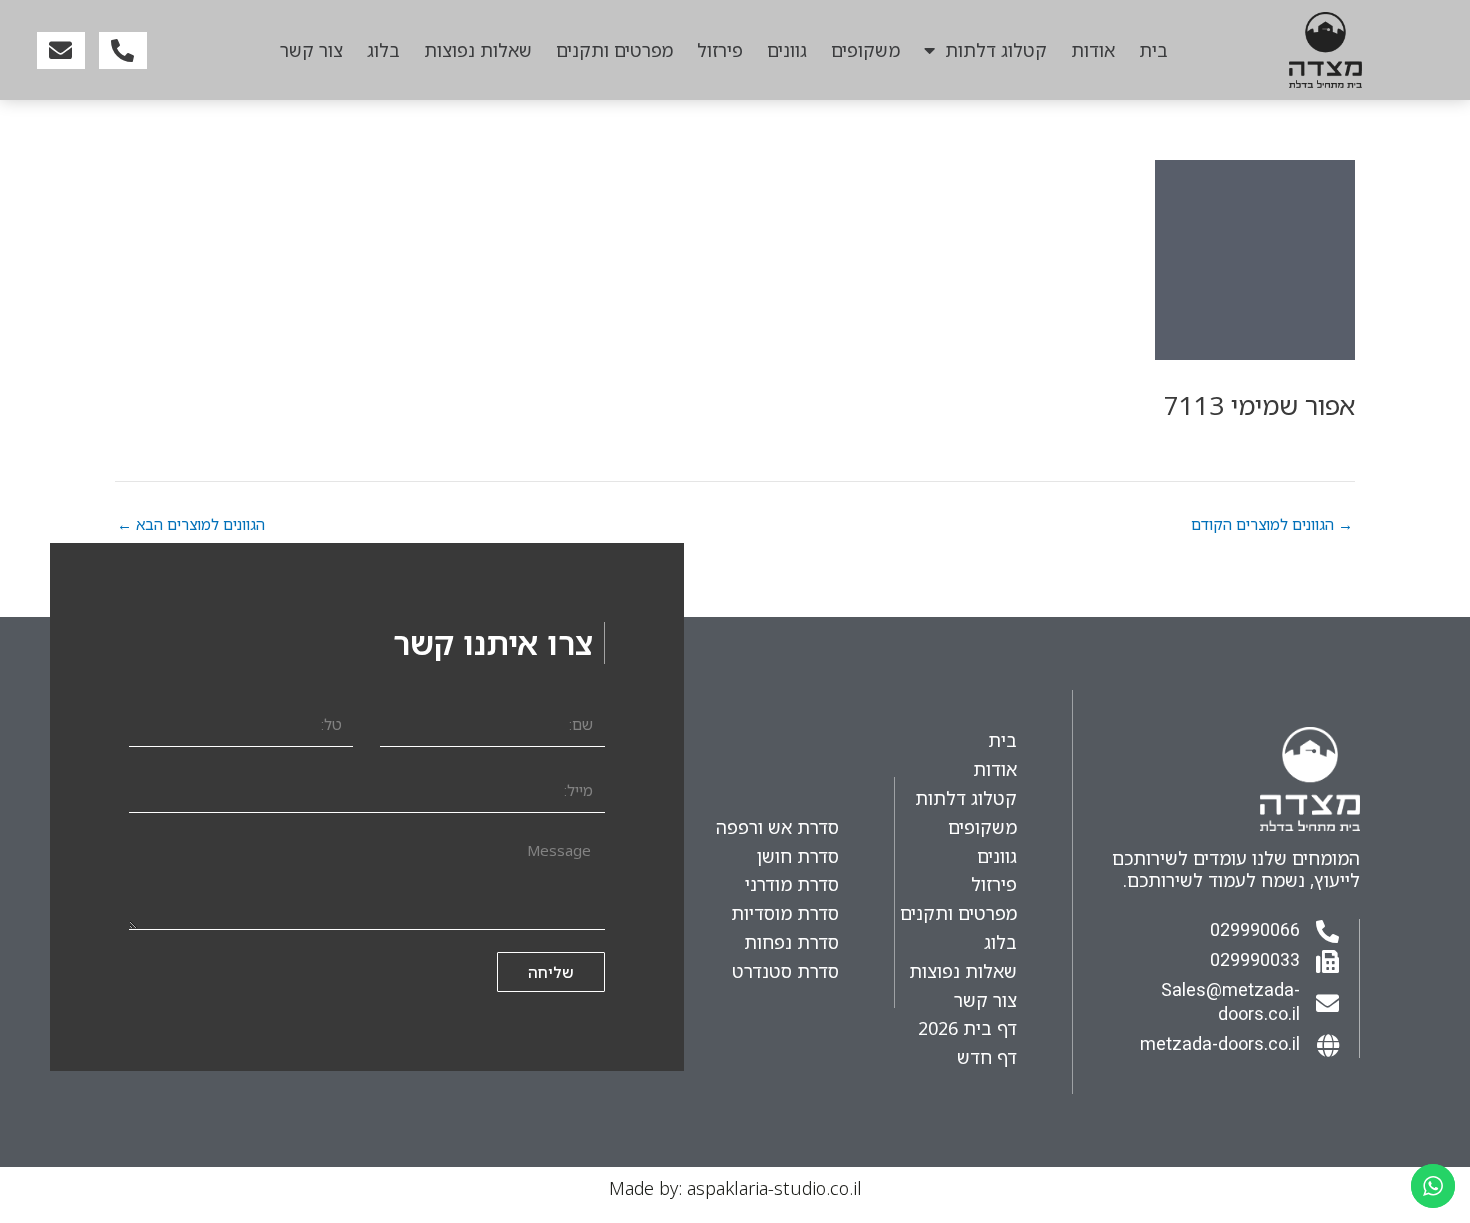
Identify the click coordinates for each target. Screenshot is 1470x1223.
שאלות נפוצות (478, 50)
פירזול (720, 50)
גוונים (787, 50)
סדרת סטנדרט (785, 971)
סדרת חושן (798, 856)
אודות (1093, 50)
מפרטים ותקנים (614, 50)
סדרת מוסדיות (785, 913)
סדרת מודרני (792, 884)
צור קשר (311, 50)
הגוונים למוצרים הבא (191, 524)
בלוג (383, 50)
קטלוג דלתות (996, 50)
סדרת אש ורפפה (777, 827)
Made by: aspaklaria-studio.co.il (735, 1188)
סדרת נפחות (791, 942)
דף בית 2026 (967, 1028)
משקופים (865, 50)
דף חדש (987, 1057)
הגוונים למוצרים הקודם (1272, 524)
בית (1153, 50)
